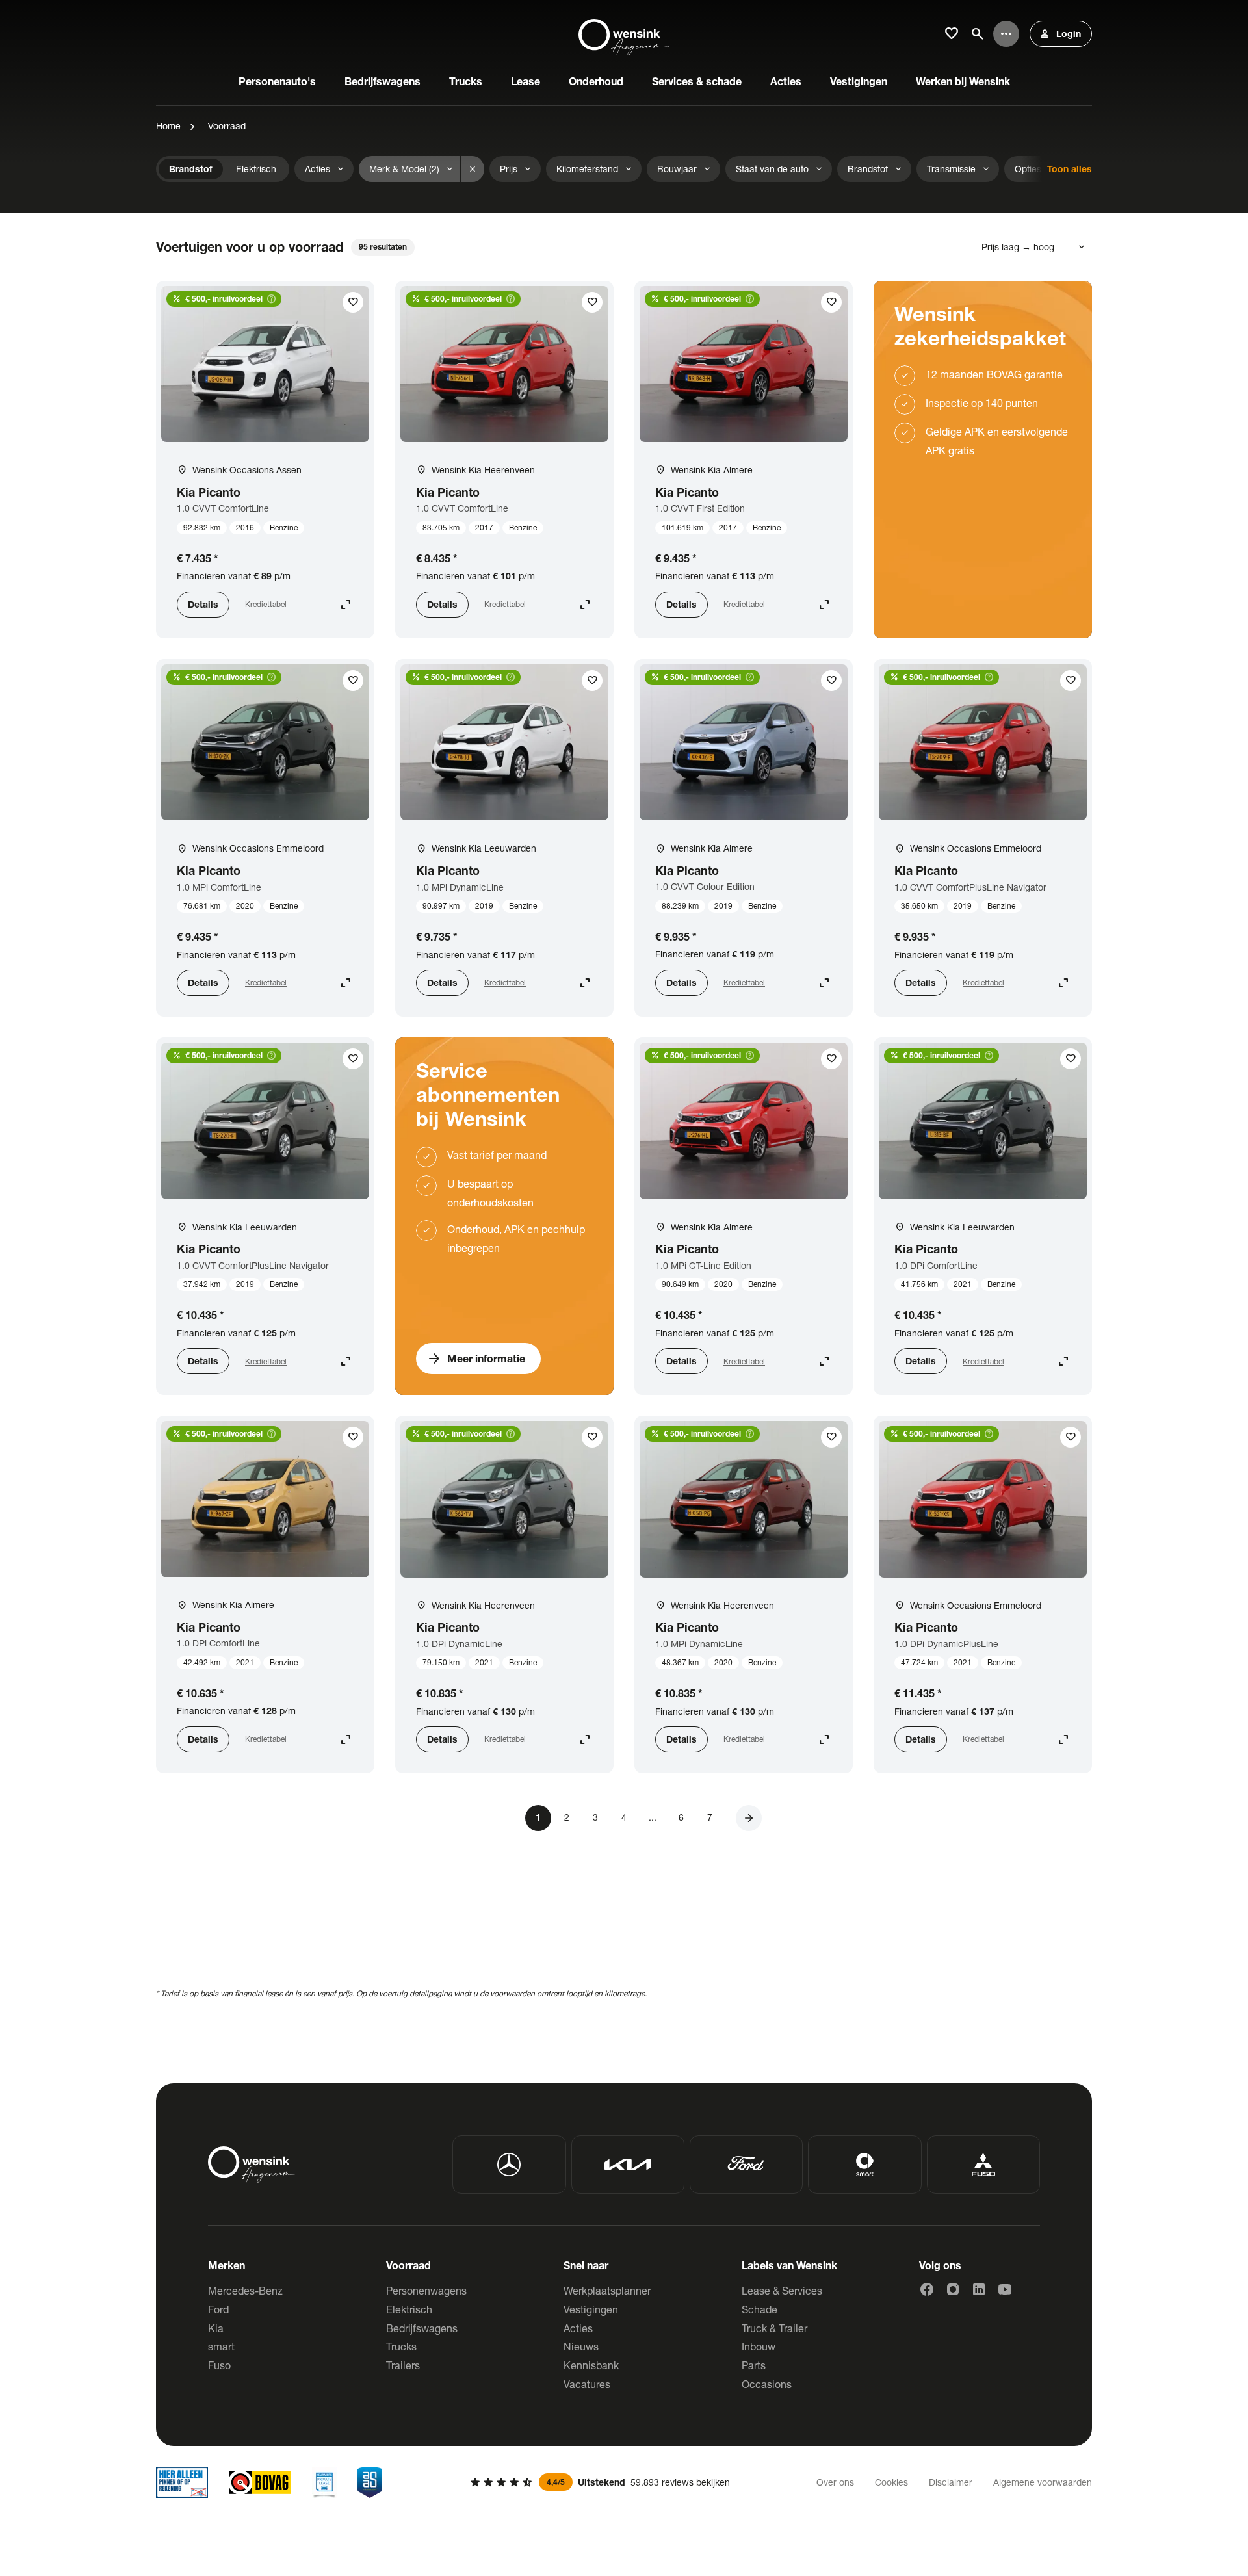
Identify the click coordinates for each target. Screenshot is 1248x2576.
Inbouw (759, 2346)
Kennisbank (591, 2365)
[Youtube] (1005, 2289)
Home (168, 126)
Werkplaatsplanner (607, 2290)
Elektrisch (409, 2309)
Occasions (767, 2384)
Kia (216, 2328)
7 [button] (710, 1817)
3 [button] (595, 1817)
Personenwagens (426, 2290)
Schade (760, 2309)
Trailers (403, 2365)
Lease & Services (782, 2290)
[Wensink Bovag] (260, 2482)
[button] (749, 1818)
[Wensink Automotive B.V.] (624, 34)
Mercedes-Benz (245, 2290)
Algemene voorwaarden (1043, 2482)
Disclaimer (951, 2482)
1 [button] (538, 1817)
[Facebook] (927, 2289)
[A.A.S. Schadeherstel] (370, 2482)
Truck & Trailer (774, 2328)
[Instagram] (953, 2289)
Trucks (401, 2346)
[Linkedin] (979, 2289)
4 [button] (624, 1817)
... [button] (653, 1817)
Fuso (219, 2365)
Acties (578, 2328)
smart (221, 2346)
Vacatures (587, 2384)
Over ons (835, 2482)
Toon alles (1070, 169)
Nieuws (581, 2346)
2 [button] (567, 1817)
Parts (754, 2365)
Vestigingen (591, 2309)
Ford (218, 2309)
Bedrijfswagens (422, 2328)
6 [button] (681, 1817)
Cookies (891, 2482)
